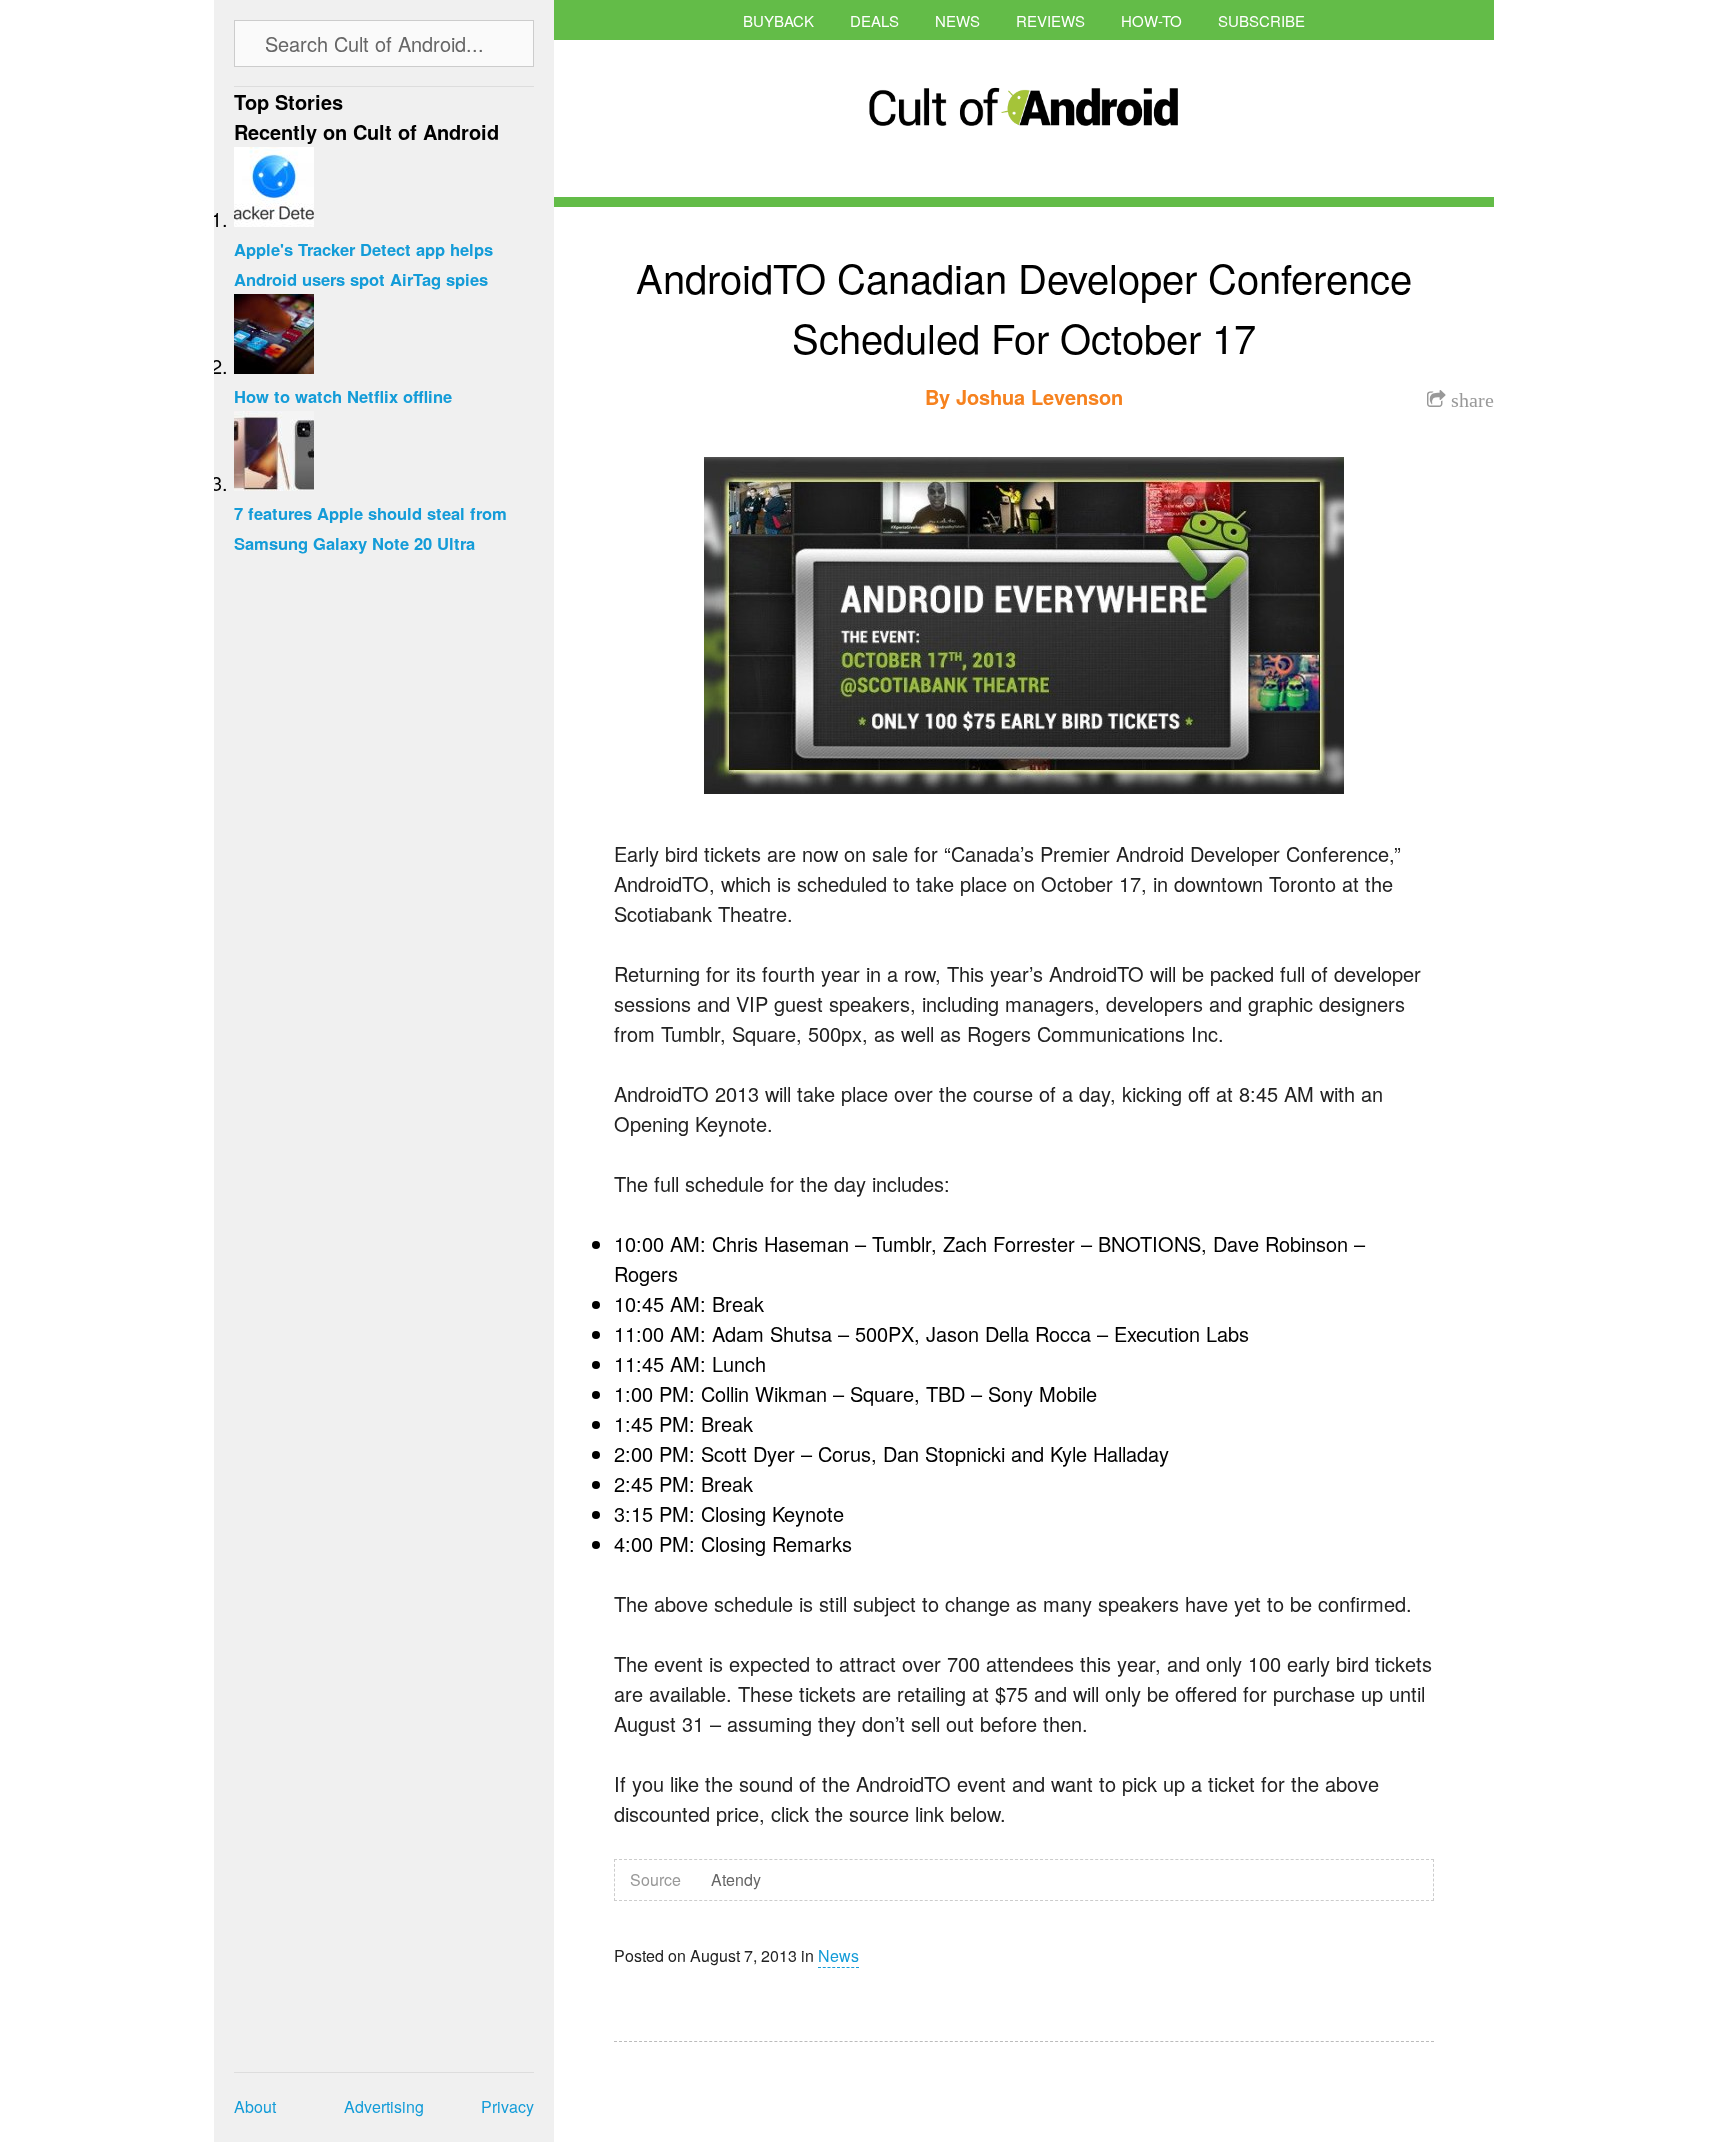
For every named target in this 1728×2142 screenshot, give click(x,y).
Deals (874, 20)
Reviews (1050, 20)
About (255, 2106)
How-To (1151, 20)
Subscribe (1261, 20)
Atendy (736, 1879)
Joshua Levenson (1039, 396)
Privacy (507, 2106)
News (957, 20)
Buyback (778, 20)
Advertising (384, 2106)
